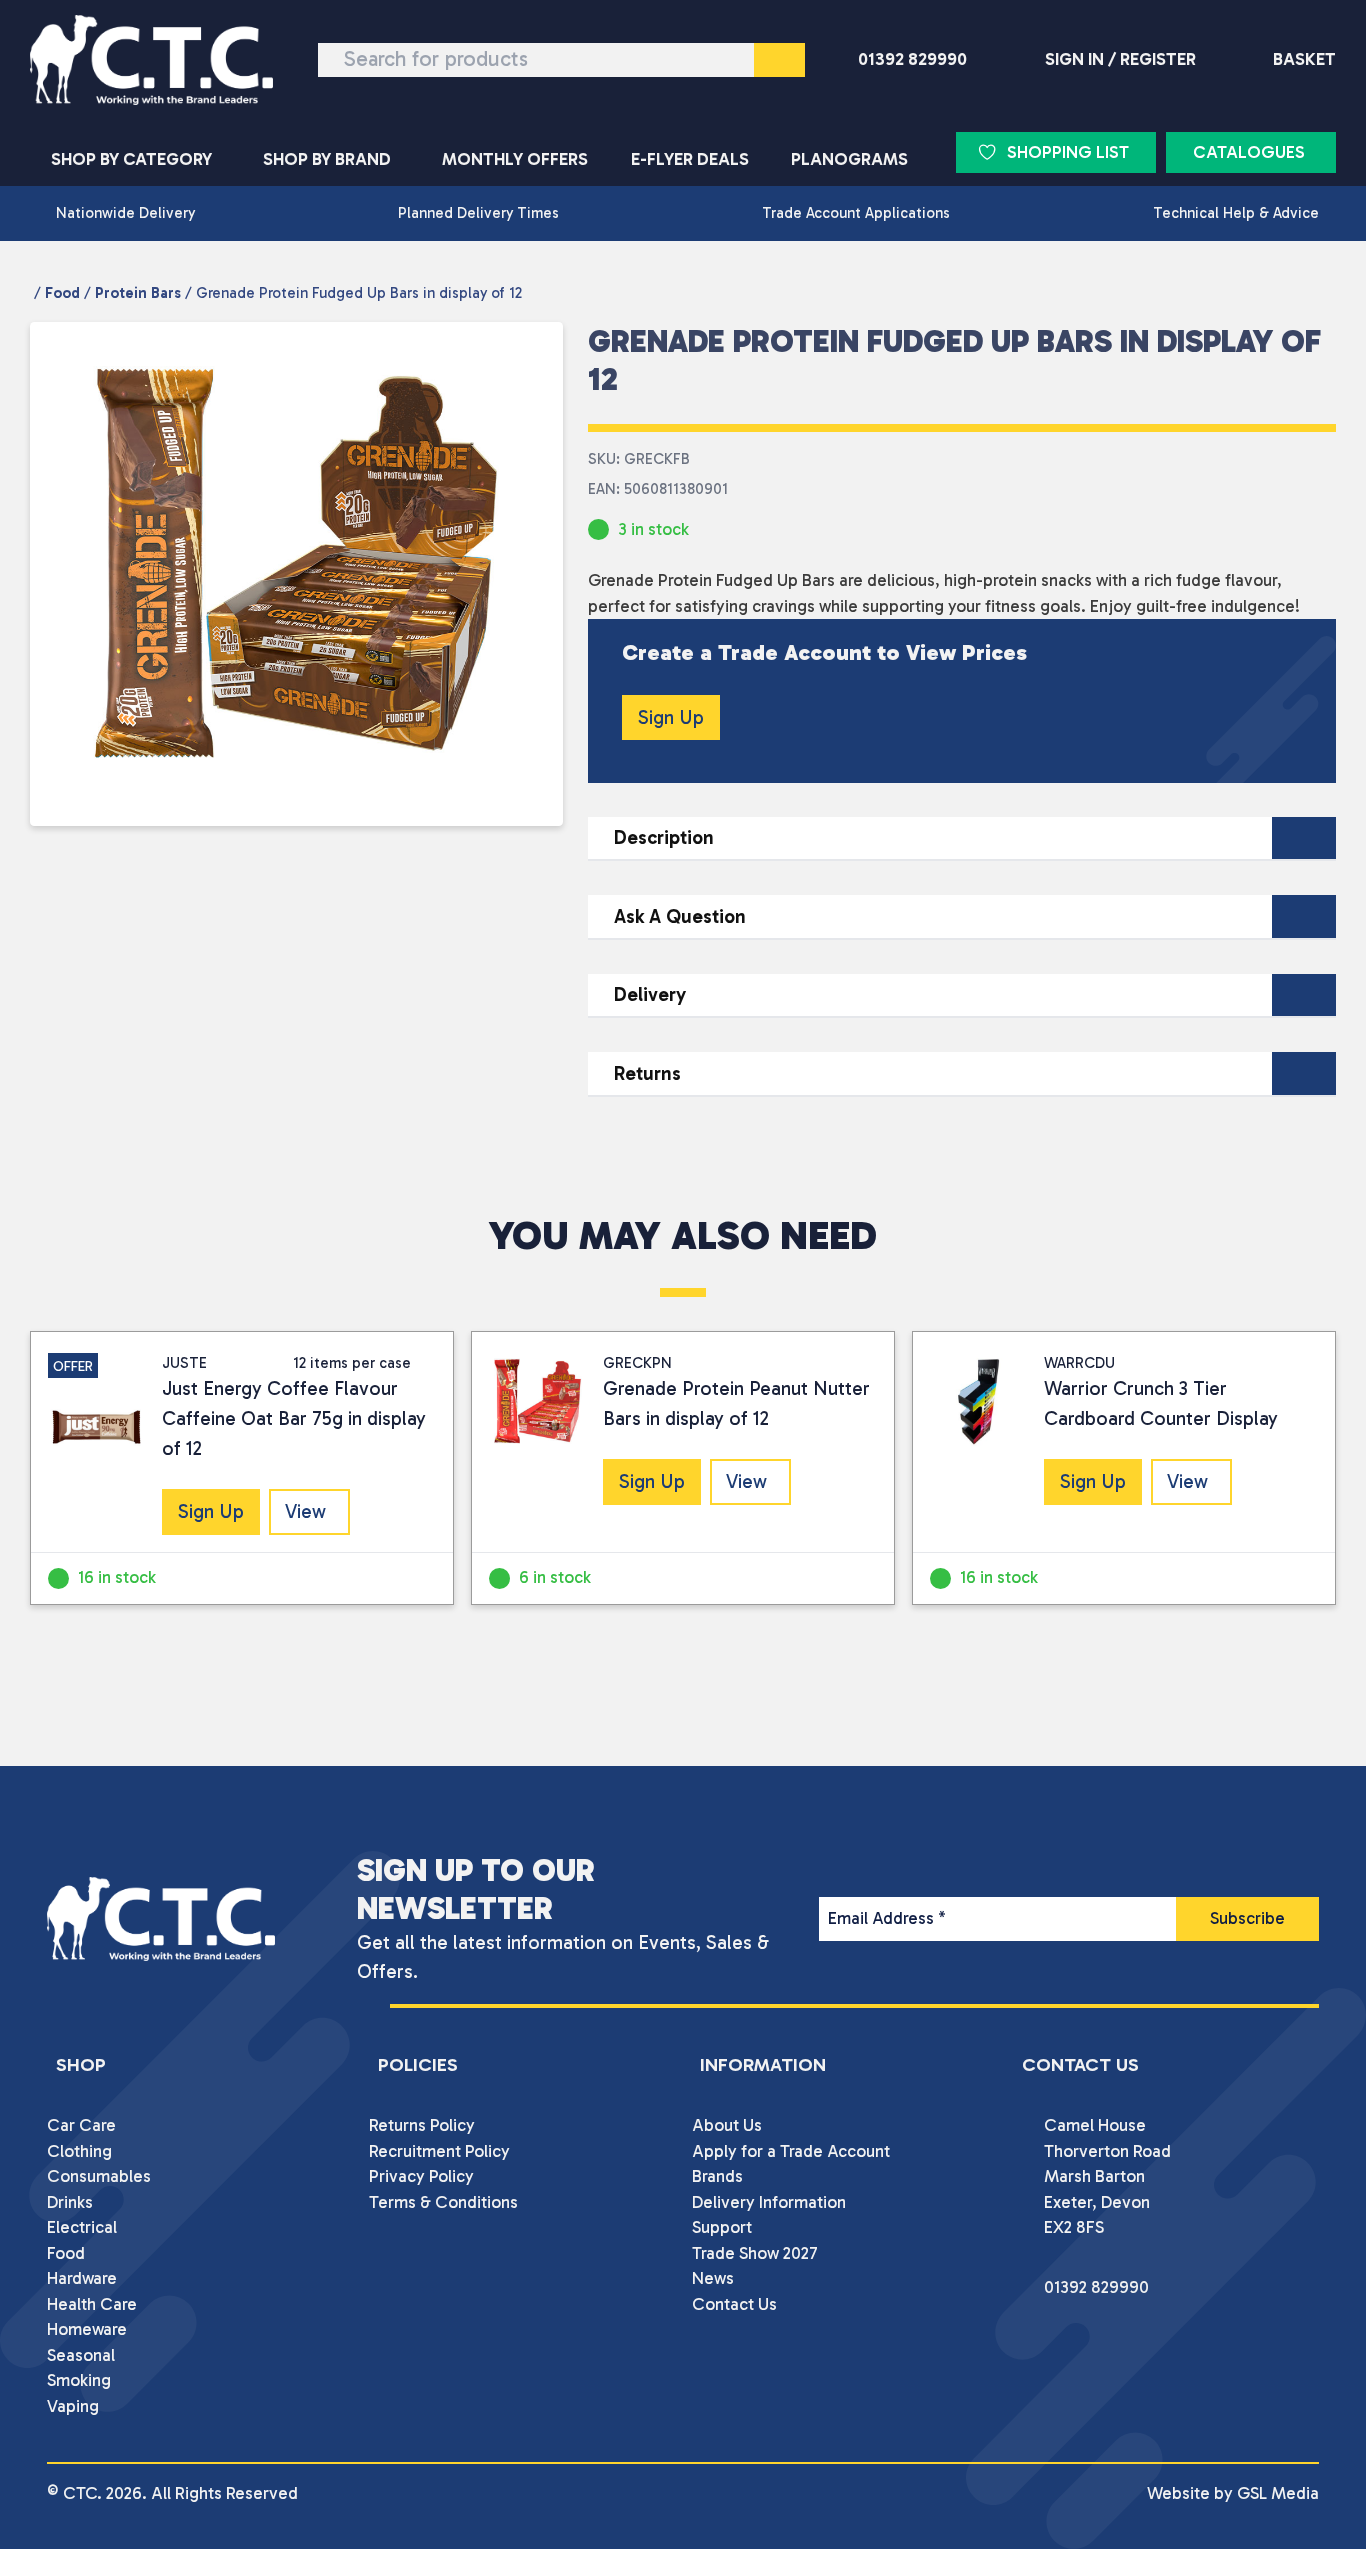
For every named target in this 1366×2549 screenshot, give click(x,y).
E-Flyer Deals (690, 159)
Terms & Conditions (443, 2202)
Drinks (70, 2202)
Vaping (73, 2406)
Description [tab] (664, 837)
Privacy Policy (421, 2176)
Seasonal (81, 2355)
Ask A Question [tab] (680, 916)
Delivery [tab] (650, 994)
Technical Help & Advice (1236, 213)
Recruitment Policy (439, 2151)
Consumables (99, 2176)
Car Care (81, 2125)
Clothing (79, 2151)
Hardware (82, 2278)
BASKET (1304, 59)
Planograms (849, 159)
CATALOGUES (1249, 152)
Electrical (82, 2227)
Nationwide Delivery (125, 213)
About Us (727, 2125)
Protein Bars (138, 293)
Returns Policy (422, 2125)
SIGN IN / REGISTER (1120, 59)
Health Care (92, 2304)
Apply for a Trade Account (791, 2151)
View (305, 1511)
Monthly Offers (515, 159)
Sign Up (671, 717)
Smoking (79, 2380)
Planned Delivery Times (478, 213)
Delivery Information (769, 2202)
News (713, 2278)
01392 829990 (912, 59)
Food (62, 293)
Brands (717, 2176)
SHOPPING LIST (1068, 152)
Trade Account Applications (856, 213)
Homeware (87, 2329)
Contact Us (734, 2304)
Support (722, 2227)
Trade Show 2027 (755, 2253)
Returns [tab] (647, 1073)
